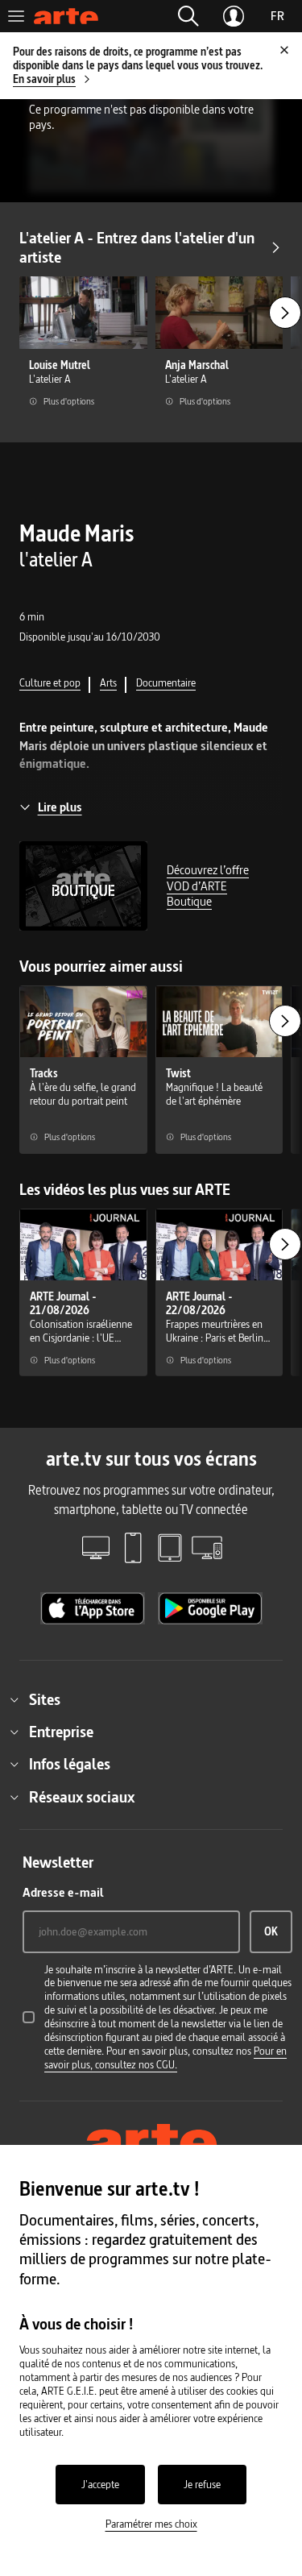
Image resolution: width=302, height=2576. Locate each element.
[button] (188, 16)
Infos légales (70, 1764)
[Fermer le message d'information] (284, 50)
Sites (45, 1699)
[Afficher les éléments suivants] (285, 313)
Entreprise (61, 1732)
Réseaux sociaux (82, 1797)
